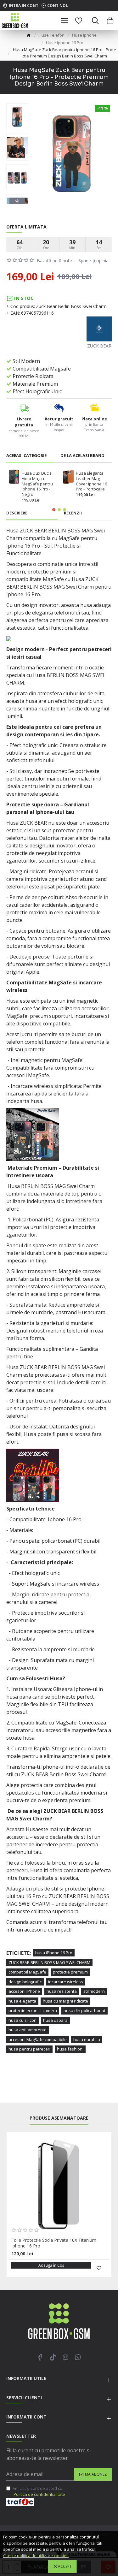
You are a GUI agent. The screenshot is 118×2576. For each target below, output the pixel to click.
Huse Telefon (52, 35)
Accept (65, 2566)
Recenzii (73, 513)
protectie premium (70, 1972)
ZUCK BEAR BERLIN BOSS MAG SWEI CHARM (49, 1962)
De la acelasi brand (82, 456)
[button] (17, 105)
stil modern (94, 1991)
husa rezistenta (62, 1991)
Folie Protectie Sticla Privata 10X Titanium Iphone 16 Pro (54, 2243)
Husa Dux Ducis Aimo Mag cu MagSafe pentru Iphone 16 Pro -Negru (37, 484)
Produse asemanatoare (59, 2118)
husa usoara (55, 2020)
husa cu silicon (22, 2020)
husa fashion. (70, 2049)
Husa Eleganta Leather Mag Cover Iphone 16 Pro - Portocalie (91, 481)
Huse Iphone (84, 35)
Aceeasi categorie (26, 456)
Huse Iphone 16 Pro (65, 43)
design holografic (25, 1982)
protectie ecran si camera (33, 2010)
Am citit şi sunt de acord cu (39, 2491)
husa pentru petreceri (29, 2049)
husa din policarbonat (84, 2010)
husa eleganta (22, 2001)
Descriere (17, 513)
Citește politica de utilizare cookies (36, 2555)
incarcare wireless (66, 1982)
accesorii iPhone (24, 1991)
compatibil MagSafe (27, 1972)
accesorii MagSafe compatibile (38, 2039)
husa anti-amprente (28, 2030)
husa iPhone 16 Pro (54, 1953)
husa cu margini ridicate (65, 2001)
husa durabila (87, 2039)
